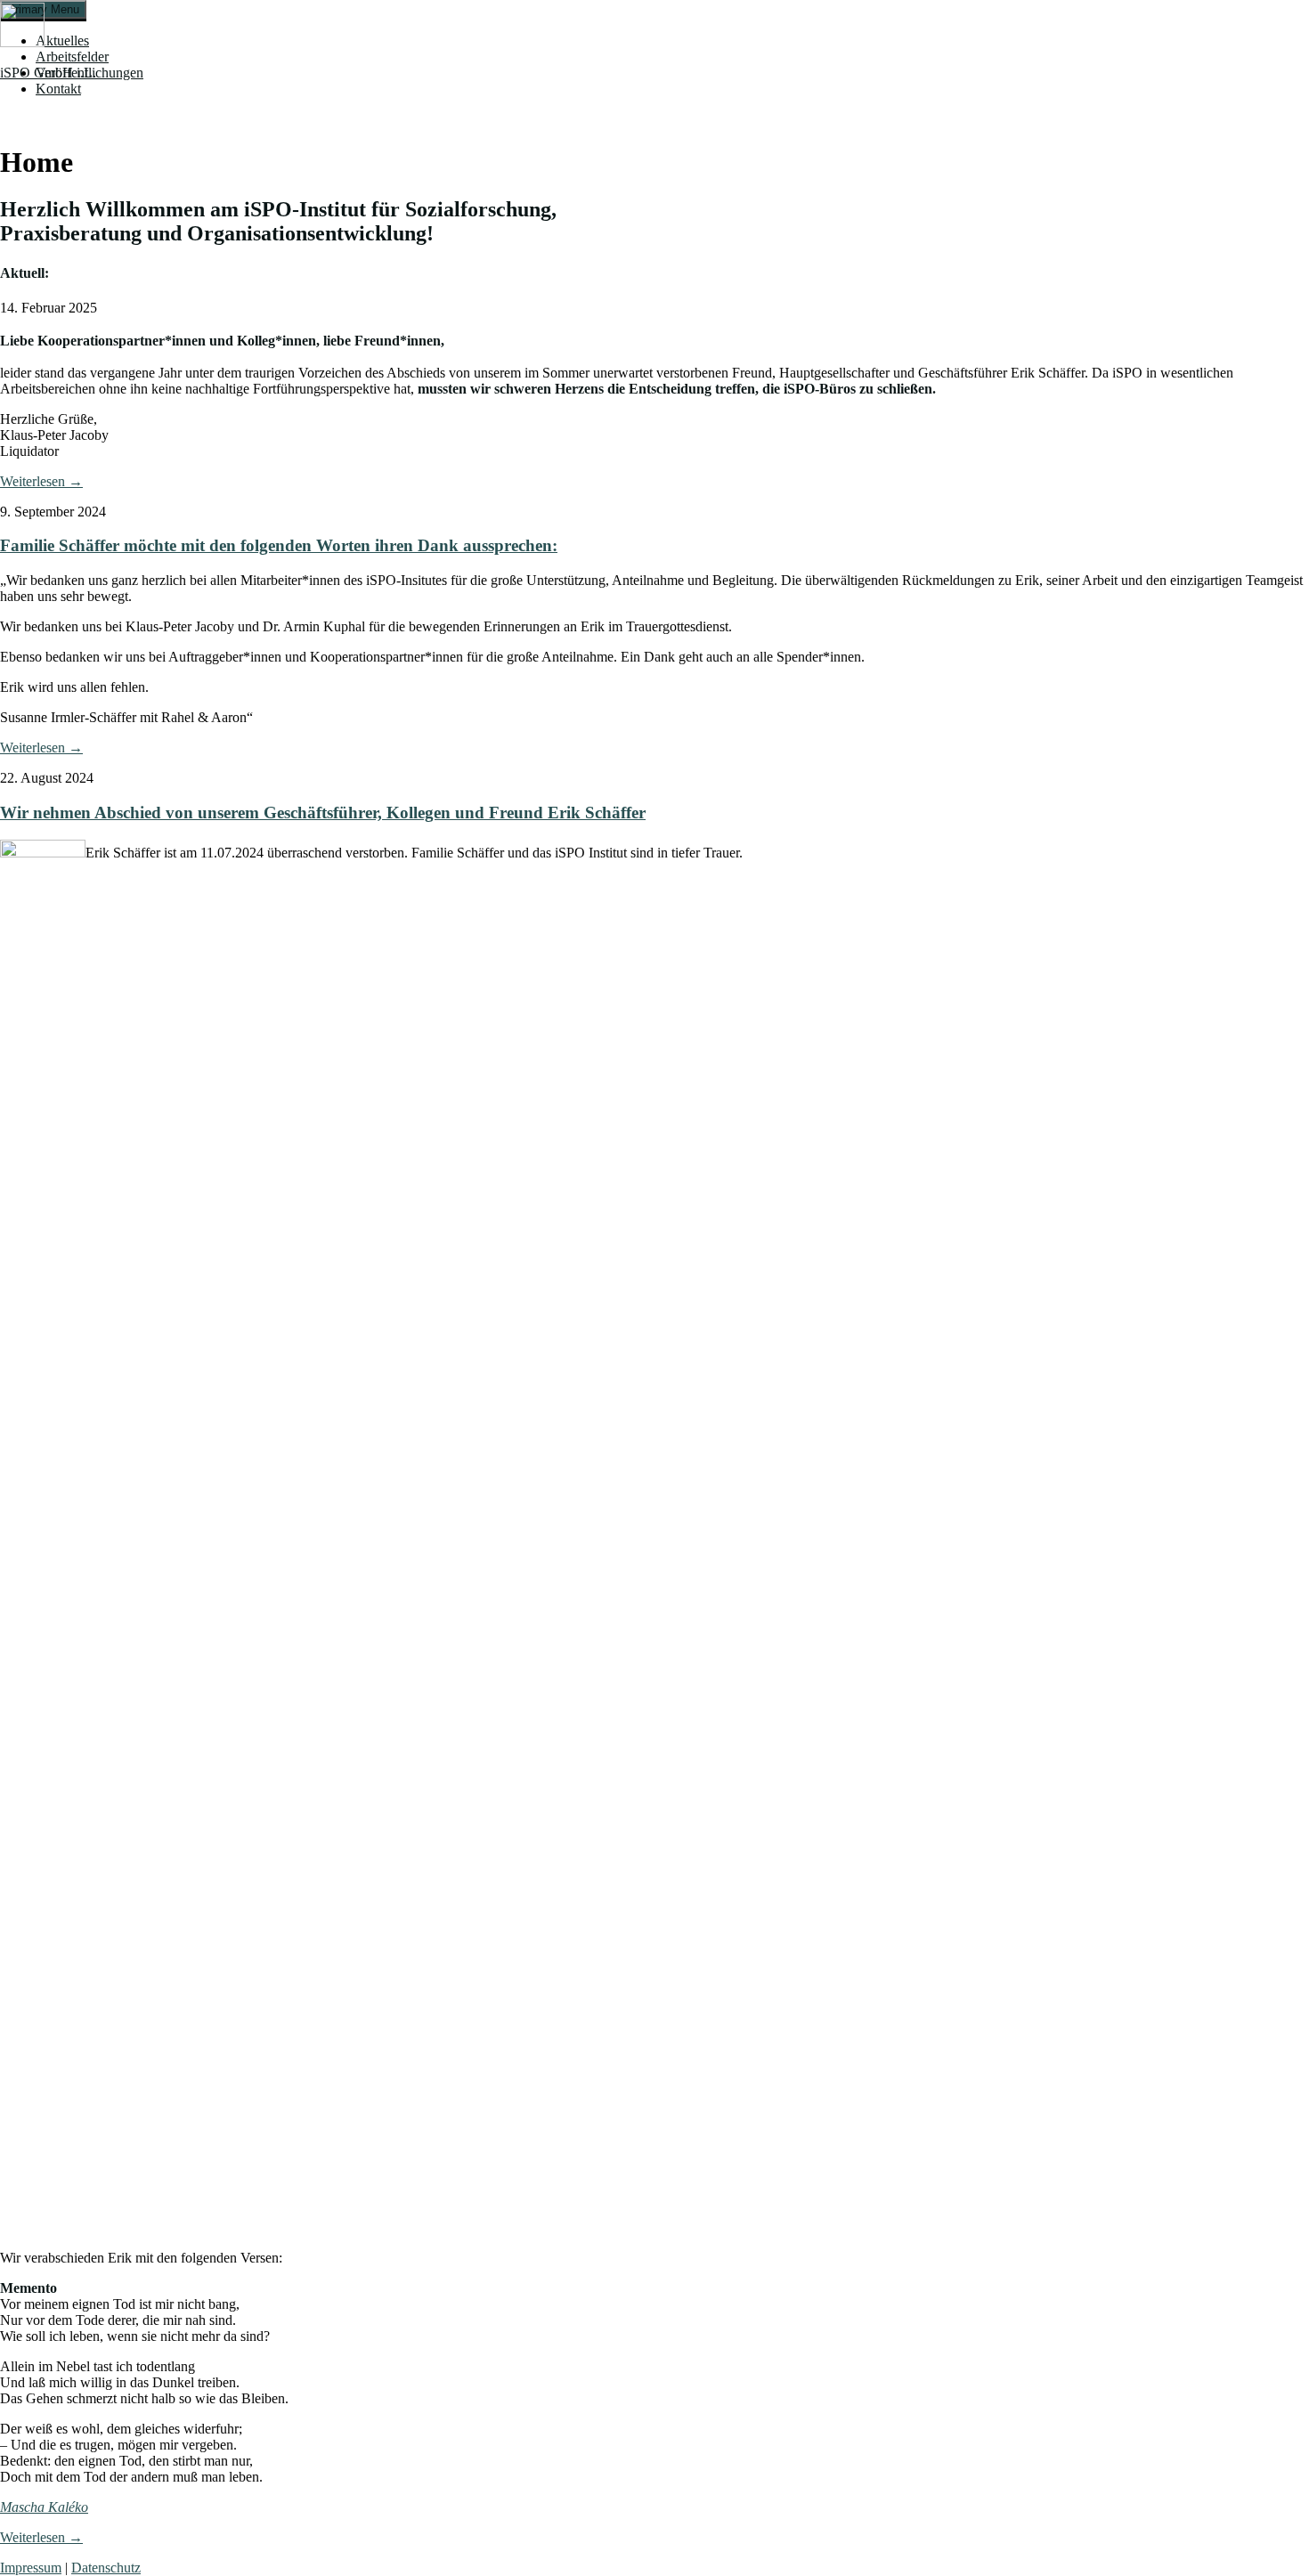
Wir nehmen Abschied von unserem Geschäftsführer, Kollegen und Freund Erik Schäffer (323, 813)
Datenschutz (106, 2568)
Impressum (31, 2568)
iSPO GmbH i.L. (48, 73)
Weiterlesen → (41, 481)
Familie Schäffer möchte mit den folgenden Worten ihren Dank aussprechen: (279, 545)
